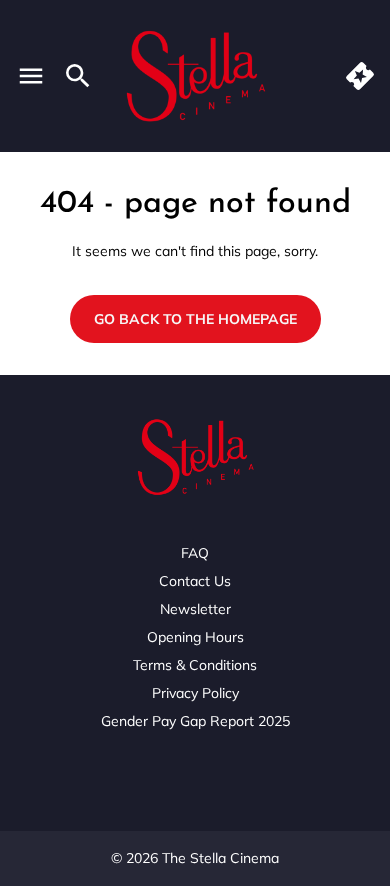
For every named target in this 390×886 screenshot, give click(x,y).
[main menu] (31, 76)
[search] (78, 76)
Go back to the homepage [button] (195, 319)
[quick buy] (360, 76)
